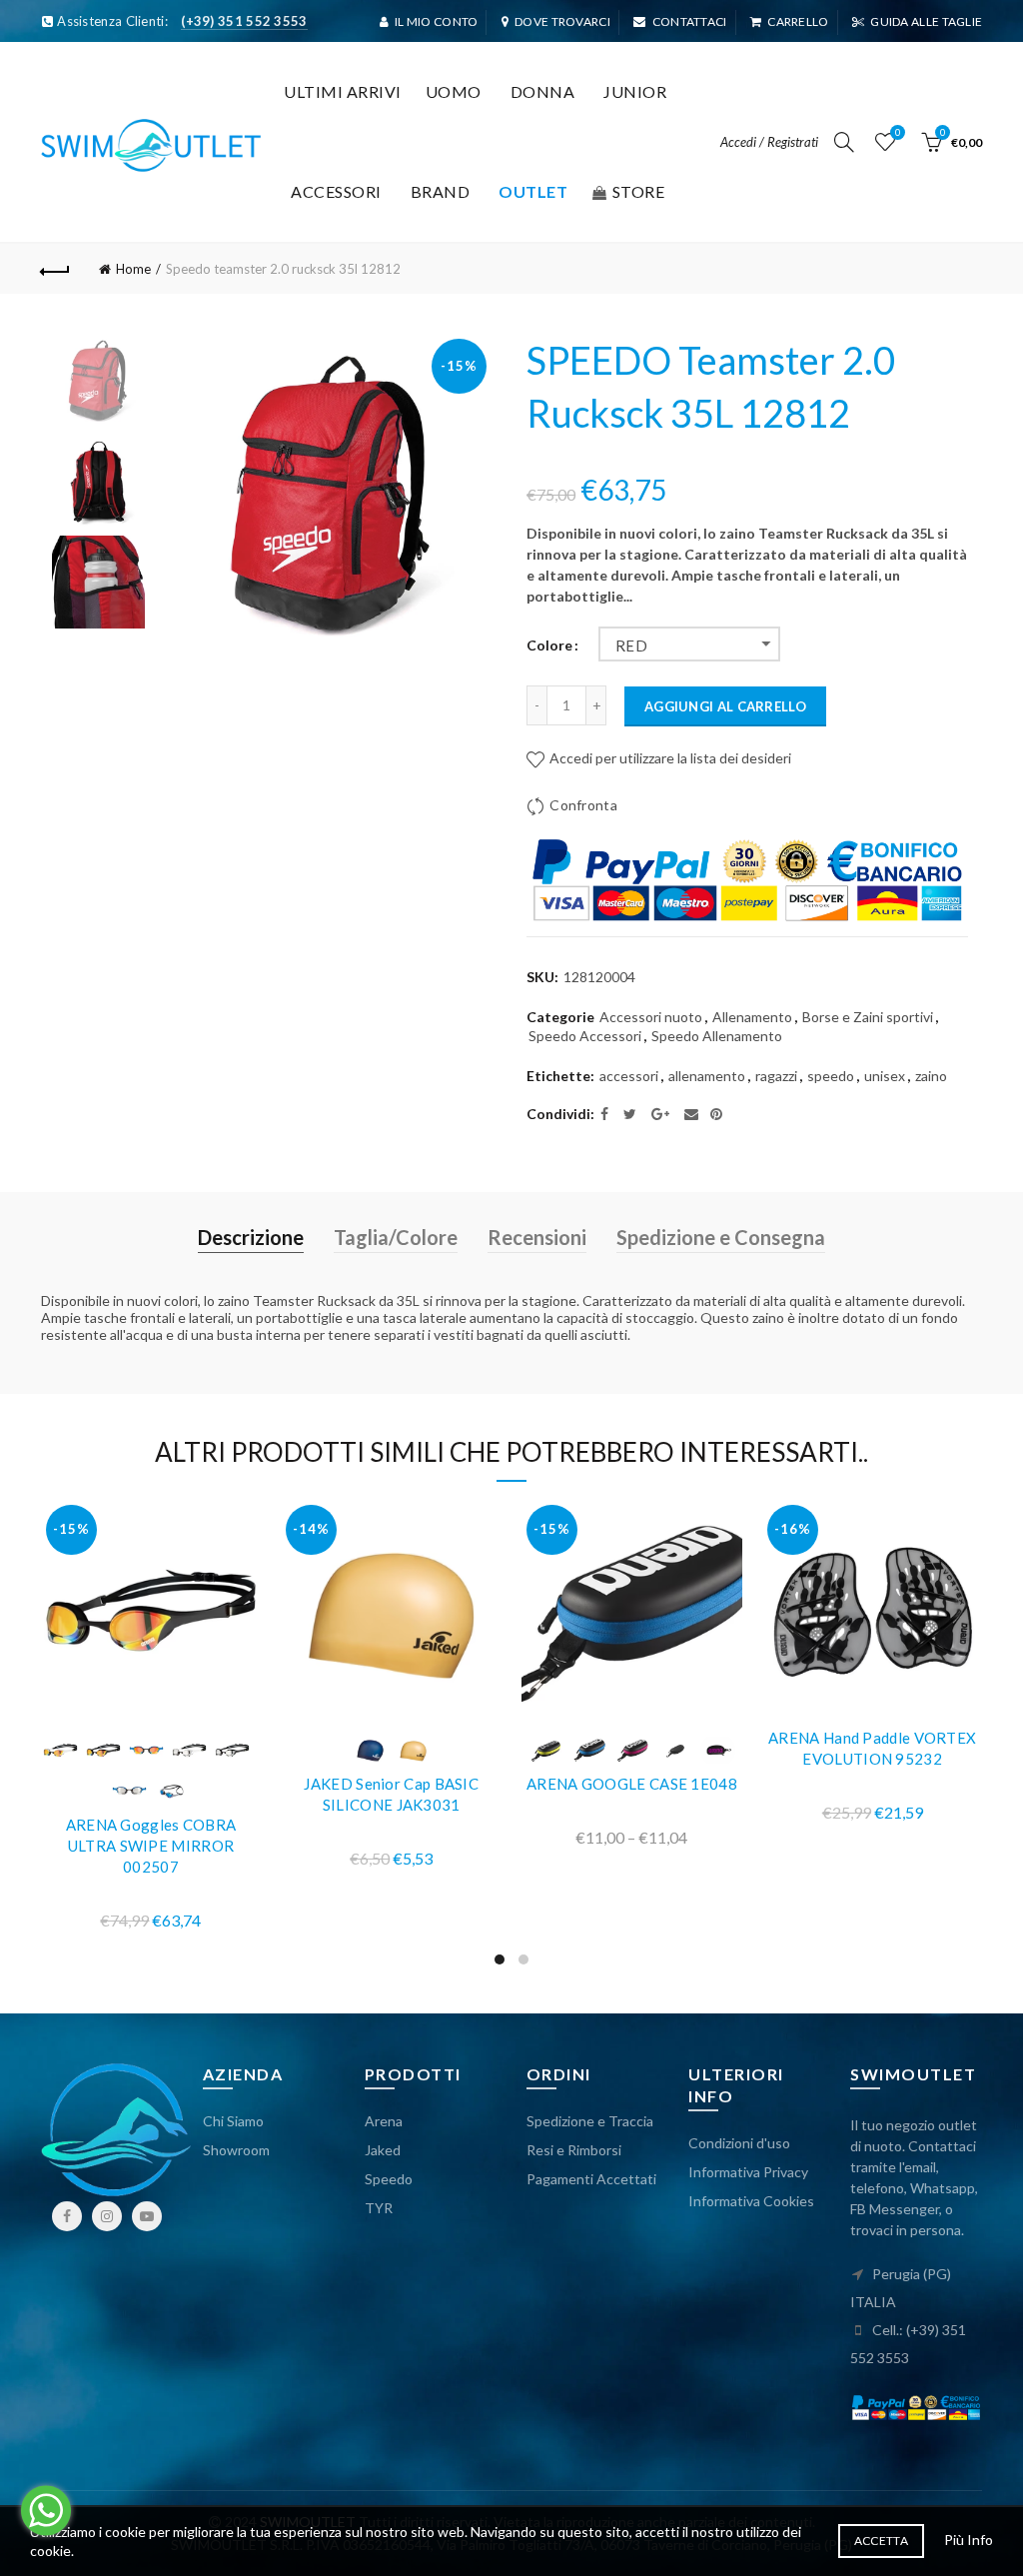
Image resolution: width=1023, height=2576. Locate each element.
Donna (543, 91)
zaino (931, 1076)
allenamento (707, 1076)
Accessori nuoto (651, 1017)
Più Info (969, 2540)
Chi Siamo (233, 2121)
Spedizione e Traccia (590, 2121)
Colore (549, 645)
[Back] (56, 269)
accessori (629, 1076)
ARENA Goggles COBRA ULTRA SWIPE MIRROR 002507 (151, 1846)
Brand (441, 191)
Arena (384, 2121)
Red (631, 645)
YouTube (147, 2216)
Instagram (107, 2216)
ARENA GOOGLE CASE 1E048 (632, 1784)
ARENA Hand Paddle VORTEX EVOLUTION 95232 (872, 1748)
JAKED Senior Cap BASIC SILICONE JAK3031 (391, 1794)
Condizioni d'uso (739, 2143)
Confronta (583, 805)
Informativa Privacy (748, 2172)
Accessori (336, 191)
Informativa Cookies (751, 2201)
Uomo (454, 91)
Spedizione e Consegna (721, 1237)
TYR (379, 2208)
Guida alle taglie (926, 21)
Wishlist (898, 132)
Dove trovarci (562, 21)
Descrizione (251, 1237)
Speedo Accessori (585, 1036)
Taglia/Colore (396, 1237)
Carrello (798, 21)
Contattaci (689, 21)
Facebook (67, 2216)
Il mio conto (437, 21)
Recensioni (537, 1237)
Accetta (881, 2541)
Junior (635, 91)
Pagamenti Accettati (591, 2179)
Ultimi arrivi (343, 91)
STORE (639, 191)
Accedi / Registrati (769, 142)
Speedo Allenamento (717, 1036)
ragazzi (776, 1076)
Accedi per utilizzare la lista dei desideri (669, 758)
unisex (885, 1076)
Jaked (383, 2150)
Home (133, 269)
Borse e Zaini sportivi (868, 1017)
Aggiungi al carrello (725, 706)
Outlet (533, 191)
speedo (831, 1076)
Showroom (236, 2150)
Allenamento (752, 1017)
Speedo (389, 2179)
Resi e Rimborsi (574, 2150)
